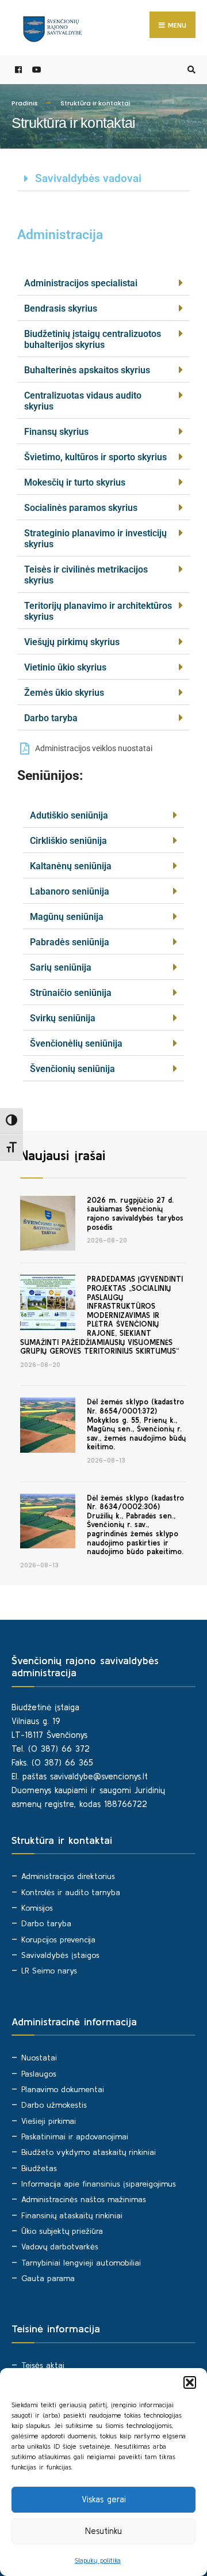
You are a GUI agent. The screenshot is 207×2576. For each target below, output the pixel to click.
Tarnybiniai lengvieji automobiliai (81, 2263)
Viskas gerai (104, 2499)
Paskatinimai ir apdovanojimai (75, 2136)
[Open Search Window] (190, 70)
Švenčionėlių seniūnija (76, 1043)
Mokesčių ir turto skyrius (75, 482)
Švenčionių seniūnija (72, 1069)
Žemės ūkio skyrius (64, 693)
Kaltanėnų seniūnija (71, 866)
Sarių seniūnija (61, 967)
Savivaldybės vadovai (88, 178)
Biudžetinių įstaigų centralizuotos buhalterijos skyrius (93, 339)
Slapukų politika (98, 2560)
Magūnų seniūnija (67, 917)
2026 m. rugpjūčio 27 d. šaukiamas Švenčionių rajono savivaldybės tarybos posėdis (135, 1214)
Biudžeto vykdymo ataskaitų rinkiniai (89, 2152)
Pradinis (25, 103)
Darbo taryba (51, 718)
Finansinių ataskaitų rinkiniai (72, 2215)
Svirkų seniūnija (63, 1018)
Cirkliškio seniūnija (68, 841)
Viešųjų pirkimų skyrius (72, 642)
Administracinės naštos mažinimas (84, 2199)
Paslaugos (39, 2074)
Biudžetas (39, 2168)
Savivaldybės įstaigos (60, 1955)
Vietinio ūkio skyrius (65, 667)
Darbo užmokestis (54, 2105)
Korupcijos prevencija (58, 1939)
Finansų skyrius (56, 432)
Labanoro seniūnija (70, 891)
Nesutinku (103, 2531)
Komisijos (37, 1908)
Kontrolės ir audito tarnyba (71, 1892)
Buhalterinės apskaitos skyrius (87, 370)
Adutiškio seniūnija (69, 815)
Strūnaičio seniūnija (71, 993)
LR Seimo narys (49, 1971)
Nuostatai (39, 2058)
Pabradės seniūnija (70, 942)
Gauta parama (48, 2278)
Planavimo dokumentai (63, 2089)
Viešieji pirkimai (49, 2121)
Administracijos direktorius (68, 1876)
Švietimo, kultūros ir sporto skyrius (95, 457)
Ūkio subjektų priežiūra (62, 2231)
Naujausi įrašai (63, 1155)
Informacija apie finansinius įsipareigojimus (99, 2184)
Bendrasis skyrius (61, 308)
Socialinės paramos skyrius (81, 508)
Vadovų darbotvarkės (60, 2247)
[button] (190, 2382)
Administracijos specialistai (81, 283)
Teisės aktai (43, 2365)
